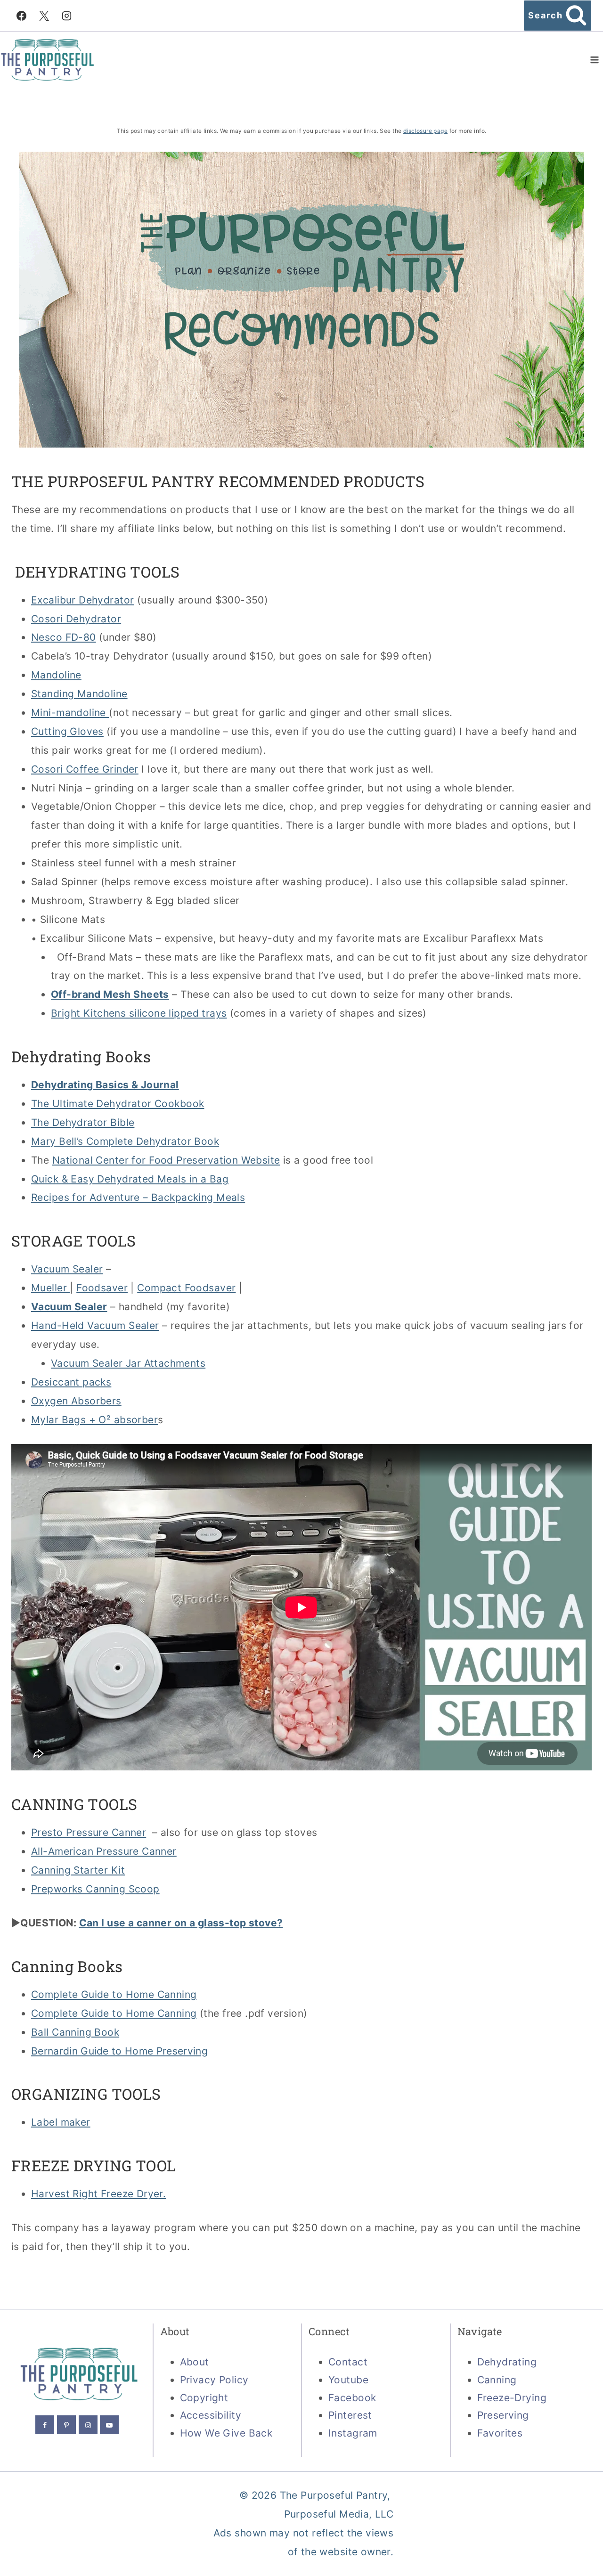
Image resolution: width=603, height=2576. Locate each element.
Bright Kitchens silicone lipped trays (139, 1013)
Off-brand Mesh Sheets (110, 994)
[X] (44, 16)
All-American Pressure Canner (104, 1851)
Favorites (500, 2433)
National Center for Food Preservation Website (166, 1160)
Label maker (61, 2122)
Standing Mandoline (79, 694)
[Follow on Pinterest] (66, 2425)
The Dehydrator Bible (83, 1122)
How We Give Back (226, 2433)
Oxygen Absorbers (76, 1401)
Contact (348, 2362)
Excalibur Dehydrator (82, 600)
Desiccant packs (71, 1382)
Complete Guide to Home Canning (114, 1994)
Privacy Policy (214, 2380)
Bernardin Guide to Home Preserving (119, 2051)
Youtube (348, 2380)
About (195, 2362)
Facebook (352, 2398)
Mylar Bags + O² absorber (94, 1420)
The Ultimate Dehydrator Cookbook (118, 1104)
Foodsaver (102, 1288)
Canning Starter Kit (78, 1870)
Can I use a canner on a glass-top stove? (181, 1923)
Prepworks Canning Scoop (95, 1889)
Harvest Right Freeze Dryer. (98, 2194)
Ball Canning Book (75, 2032)
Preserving (503, 2415)
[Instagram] (67, 16)
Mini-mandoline (70, 713)
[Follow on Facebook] (45, 2425)
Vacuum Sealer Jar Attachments (128, 1363)
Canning (497, 2380)
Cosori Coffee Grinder (85, 769)
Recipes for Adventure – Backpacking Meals (138, 1197)
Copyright (204, 2398)
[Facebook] (21, 16)
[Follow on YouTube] (109, 2425)
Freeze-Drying (512, 2398)
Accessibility (211, 2415)
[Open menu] (594, 60)
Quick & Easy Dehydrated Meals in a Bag (130, 1179)
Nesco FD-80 (64, 637)
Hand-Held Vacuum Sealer (95, 1325)
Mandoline (56, 675)
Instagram (353, 2433)
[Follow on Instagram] (88, 2425)
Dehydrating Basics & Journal (105, 1085)
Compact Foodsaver (186, 1288)
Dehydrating (507, 2362)
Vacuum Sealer (67, 1269)
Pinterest (350, 2415)
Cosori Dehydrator (76, 619)
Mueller (50, 1288)
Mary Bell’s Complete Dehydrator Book (125, 1141)
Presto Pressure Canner (89, 1832)
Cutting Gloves (67, 731)
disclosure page (425, 131)
